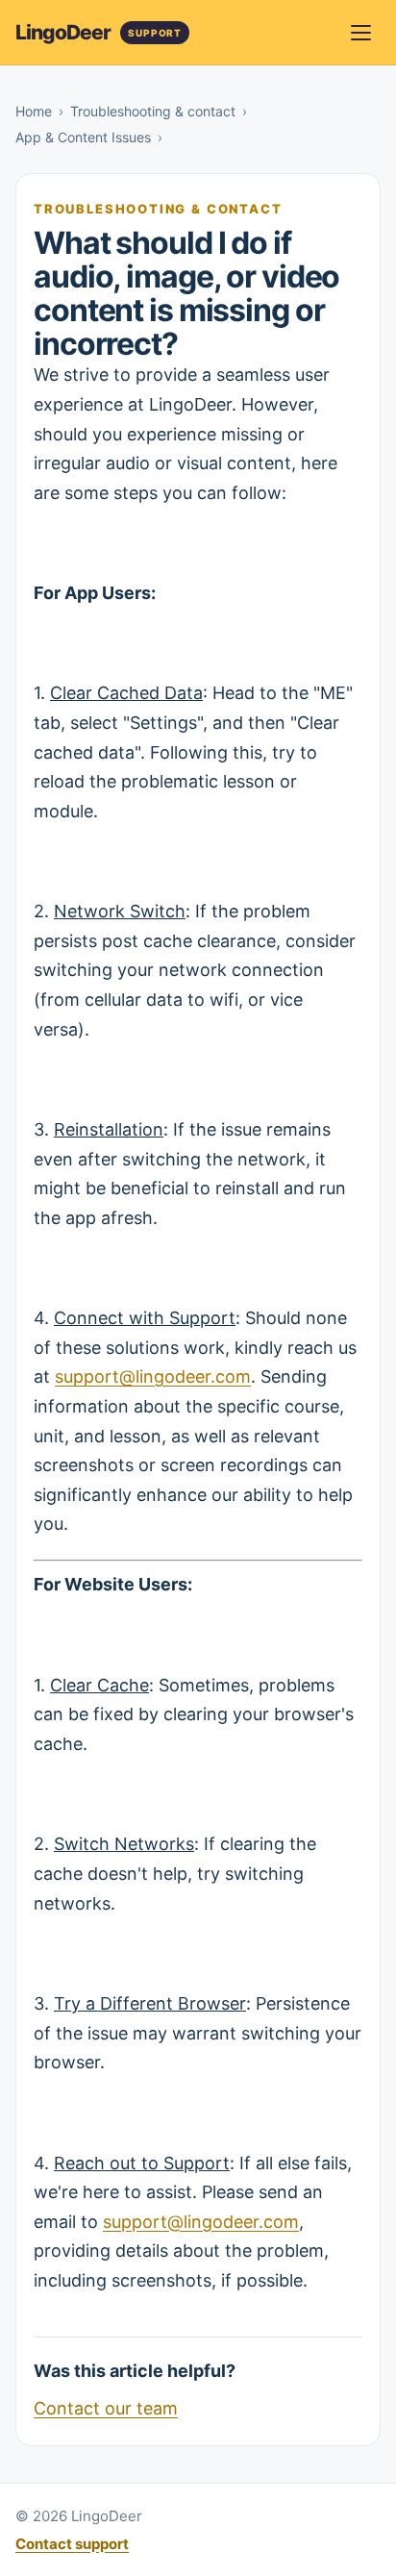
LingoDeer (63, 32)
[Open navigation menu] (360, 33)
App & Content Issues (83, 137)
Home (34, 111)
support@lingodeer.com (153, 1376)
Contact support (72, 2544)
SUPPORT (155, 33)
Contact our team (106, 2408)
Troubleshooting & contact (153, 111)
